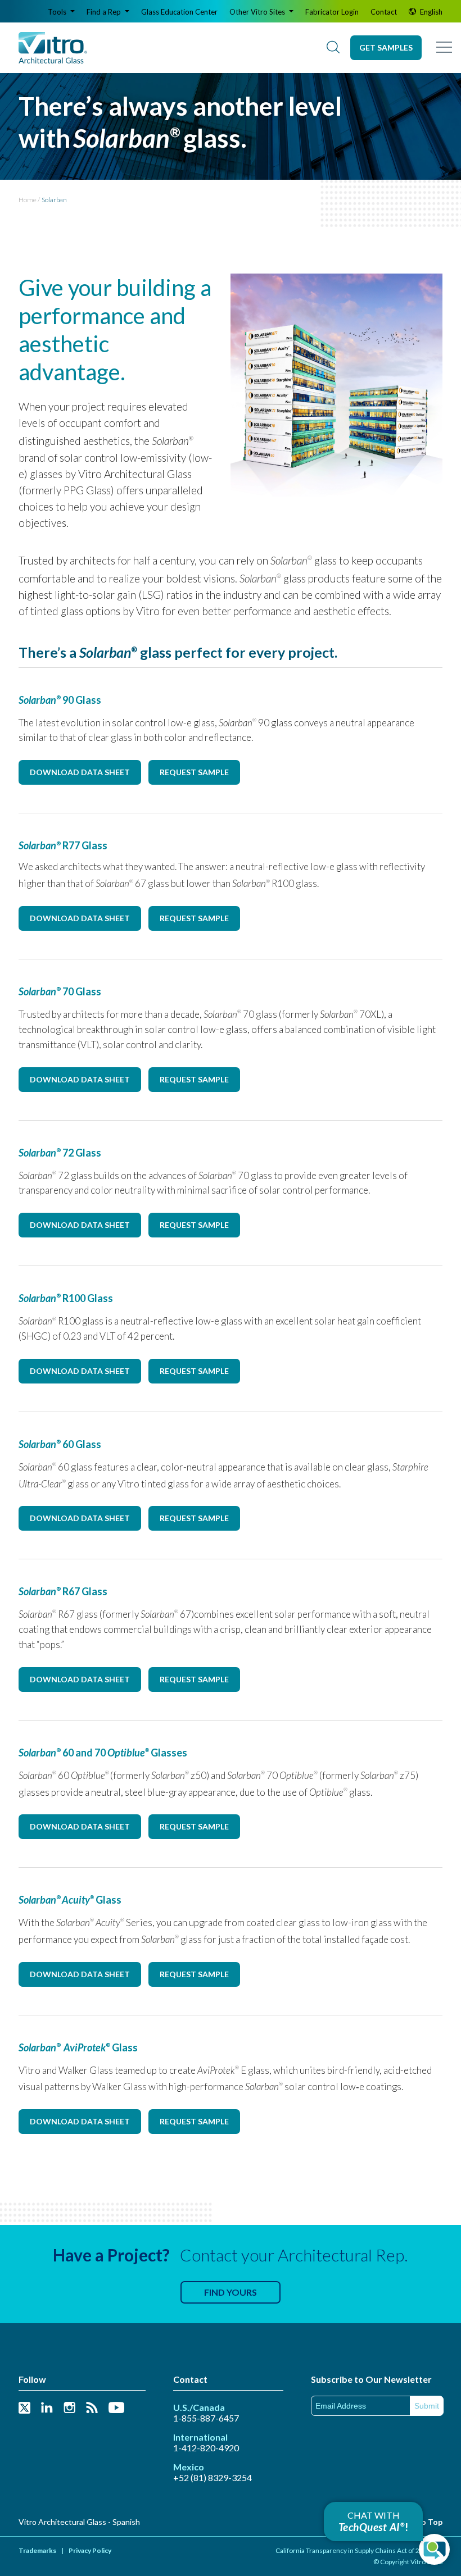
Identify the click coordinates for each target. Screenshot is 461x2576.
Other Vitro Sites (258, 12)
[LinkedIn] (47, 2408)
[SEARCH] (333, 48)
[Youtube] (116, 2408)
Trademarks (37, 2550)
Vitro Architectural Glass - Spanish (79, 2522)
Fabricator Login (332, 12)
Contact (384, 12)
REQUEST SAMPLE (194, 772)
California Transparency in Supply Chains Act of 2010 (353, 2550)
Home (28, 200)
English (430, 12)
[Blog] (92, 2408)
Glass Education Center (179, 12)
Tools (58, 12)
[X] (24, 2408)
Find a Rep (105, 12)
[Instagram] (69, 2408)
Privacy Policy (90, 2550)
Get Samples (386, 47)
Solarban (54, 200)
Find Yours (231, 2292)
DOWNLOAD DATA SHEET (80, 772)
